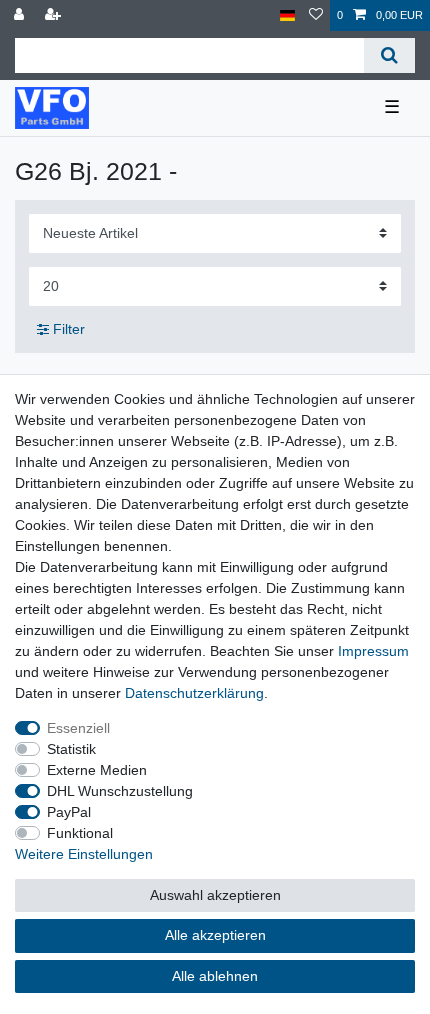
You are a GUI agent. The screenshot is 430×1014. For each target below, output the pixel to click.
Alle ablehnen (215, 976)
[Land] (287, 15)
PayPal (69, 812)
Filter (67, 329)
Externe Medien (97, 770)
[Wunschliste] (316, 15)
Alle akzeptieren (215, 935)
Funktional (80, 833)
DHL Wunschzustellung (120, 791)
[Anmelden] (21, 15)
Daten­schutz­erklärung (194, 693)
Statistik (71, 749)
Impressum (373, 651)
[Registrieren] (55, 15)
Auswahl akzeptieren (215, 895)
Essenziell (78, 728)
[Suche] (389, 55)
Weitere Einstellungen (84, 854)
